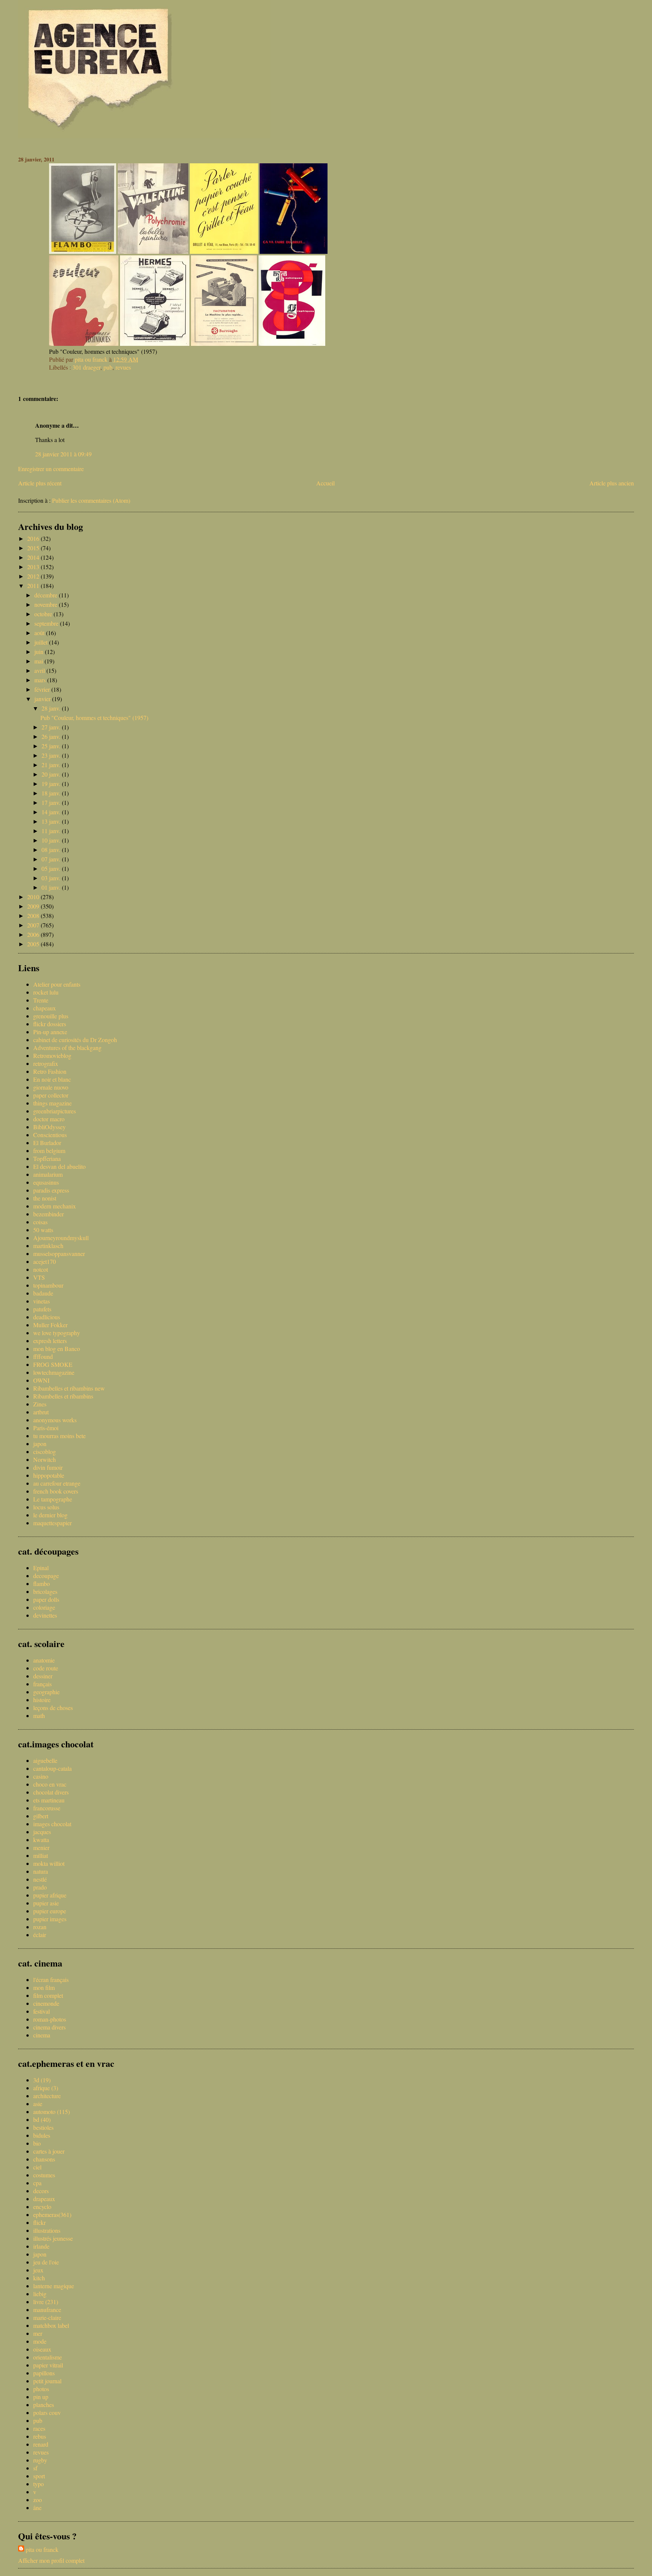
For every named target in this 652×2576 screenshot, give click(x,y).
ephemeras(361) (52, 2214)
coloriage (44, 1607)
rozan (40, 1927)
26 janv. (52, 736)
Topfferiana (47, 1158)
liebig (40, 2294)
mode (40, 2341)
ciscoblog (45, 1451)
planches (44, 2405)
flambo (42, 1584)
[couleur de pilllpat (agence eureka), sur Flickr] (84, 343)
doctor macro (49, 1119)
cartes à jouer (49, 2151)
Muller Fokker (50, 1325)
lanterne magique (54, 2286)
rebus (40, 2436)
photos (41, 2389)
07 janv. (52, 859)
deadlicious (47, 1317)
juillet (42, 642)
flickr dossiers (50, 1024)
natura (41, 1871)
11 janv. (52, 831)
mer (38, 2333)
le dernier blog (50, 1515)
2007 (34, 925)
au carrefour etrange (57, 1483)
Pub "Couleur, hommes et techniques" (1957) (94, 718)
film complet (48, 1995)
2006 (34, 934)
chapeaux (45, 1008)
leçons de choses (53, 1708)
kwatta (41, 1840)
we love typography (57, 1333)
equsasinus (46, 1182)
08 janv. (52, 850)
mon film (44, 1987)
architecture (47, 2096)
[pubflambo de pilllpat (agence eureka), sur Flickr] (83, 251)
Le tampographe (53, 1499)
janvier (43, 699)
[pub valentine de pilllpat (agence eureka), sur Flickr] (153, 251)
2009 (34, 906)
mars (41, 680)
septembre (47, 623)
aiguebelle (45, 1760)
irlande (41, 2246)
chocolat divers (51, 1792)
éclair (40, 1935)
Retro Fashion (50, 1071)
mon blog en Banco (57, 1349)
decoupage (46, 1576)
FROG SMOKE (53, 1364)
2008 (34, 916)
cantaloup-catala (52, 1768)
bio (37, 2143)
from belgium (49, 1151)
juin (40, 652)
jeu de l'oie (46, 2262)
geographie (46, 1692)
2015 (34, 548)
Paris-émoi (46, 1428)
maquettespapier (52, 1523)
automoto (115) (52, 2112)
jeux (38, 2270)
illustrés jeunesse (53, 2238)
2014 (34, 557)
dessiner (43, 1676)
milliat (41, 1855)
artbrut (41, 1412)
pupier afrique (50, 1895)
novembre (47, 604)
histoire (42, 1700)
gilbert (41, 1816)
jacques (42, 1832)
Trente (41, 1000)
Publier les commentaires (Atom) (91, 500)
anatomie (44, 1660)
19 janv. (52, 784)
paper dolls (46, 1599)
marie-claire (47, 2317)
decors (41, 2191)
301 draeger (86, 367)
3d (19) (42, 2080)
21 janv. (52, 765)
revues (123, 367)
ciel (37, 2167)
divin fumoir (48, 1467)
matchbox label (51, 2325)
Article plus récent (40, 483)
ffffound (43, 1356)
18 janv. (52, 793)
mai (39, 661)
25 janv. (52, 746)
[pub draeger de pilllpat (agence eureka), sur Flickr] (294, 251)
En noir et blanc (52, 1079)
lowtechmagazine (54, 1372)
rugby (40, 2460)
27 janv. (52, 727)
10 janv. (52, 840)
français (42, 1684)
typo (38, 2484)
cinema (42, 2035)
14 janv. (52, 812)
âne (37, 2508)
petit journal (47, 2381)
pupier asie (46, 1903)
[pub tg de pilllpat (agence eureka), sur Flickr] (292, 343)
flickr (39, 2222)
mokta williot (49, 1863)
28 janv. (52, 708)
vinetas (42, 1301)
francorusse (47, 1808)
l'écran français (51, 1980)
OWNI (41, 1380)
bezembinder (48, 1214)
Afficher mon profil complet (51, 2560)
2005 (34, 944)
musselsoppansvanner (59, 1253)
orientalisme (48, 2357)
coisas (40, 1222)
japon (40, 1444)
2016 (34, 538)
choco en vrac (50, 1784)
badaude (43, 1293)
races (39, 2428)
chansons (44, 2159)
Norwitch (45, 1459)
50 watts (43, 1230)
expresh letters (50, 1341)
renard (41, 2444)
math (39, 1716)
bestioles (43, 2127)
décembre (47, 595)
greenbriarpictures (55, 1111)
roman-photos (50, 2019)
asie (38, 2104)
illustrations (47, 2230)
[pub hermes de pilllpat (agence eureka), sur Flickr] (155, 343)
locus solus (46, 1507)
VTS (39, 1277)
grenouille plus (51, 1016)
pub (108, 367)
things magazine (52, 1103)
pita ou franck (42, 2549)
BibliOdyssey (49, 1127)
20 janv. (52, 774)
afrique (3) (46, 2088)
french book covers (56, 1491)
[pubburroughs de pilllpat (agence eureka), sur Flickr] (224, 343)
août (40, 633)
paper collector (51, 1095)
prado (40, 1887)
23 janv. (52, 755)
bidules (42, 2135)
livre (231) (46, 2302)
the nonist (45, 1198)
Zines (40, 1404)
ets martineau (49, 1800)
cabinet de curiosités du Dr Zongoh (75, 1040)
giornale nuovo (51, 1087)
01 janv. (52, 887)
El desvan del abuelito (59, 1166)
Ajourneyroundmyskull (61, 1238)
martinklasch (48, 1246)
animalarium (48, 1174)
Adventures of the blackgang (67, 1048)
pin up (41, 2397)
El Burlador (47, 1143)
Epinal (41, 1568)
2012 (34, 576)
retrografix (46, 1063)
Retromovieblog (52, 1055)
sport (39, 2476)
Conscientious (50, 1135)
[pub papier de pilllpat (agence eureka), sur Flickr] (224, 251)
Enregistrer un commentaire (51, 469)
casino (41, 1776)
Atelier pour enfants (57, 984)
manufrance (47, 2310)
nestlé (40, 1879)
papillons (44, 2373)
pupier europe (50, 1911)
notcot (41, 1269)
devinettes (45, 1615)
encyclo (42, 2207)
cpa (37, 2183)
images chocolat (52, 1824)
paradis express (51, 1190)
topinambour (48, 1285)
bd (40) (42, 2119)
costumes (44, 2175)
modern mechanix (55, 1206)
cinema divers (49, 2027)
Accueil (325, 483)
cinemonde (46, 2003)
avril (40, 670)
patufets (42, 1309)
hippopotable (49, 1475)
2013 (34, 567)
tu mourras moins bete (59, 1436)
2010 (34, 897)
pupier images (50, 1919)
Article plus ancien (612, 483)
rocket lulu (46, 992)
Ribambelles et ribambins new (69, 1388)
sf (35, 2468)
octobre (44, 614)
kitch (39, 2278)
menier (41, 1848)
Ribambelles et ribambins (63, 1396)
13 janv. (52, 821)
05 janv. (52, 868)
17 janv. (52, 802)
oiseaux (42, 2349)
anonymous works (55, 1420)
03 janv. (52, 878)
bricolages (45, 1591)
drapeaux (44, 2199)
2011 (34, 586)
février (43, 689)
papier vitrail (48, 2365)
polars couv (47, 2413)
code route (46, 1668)
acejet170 (45, 1261)
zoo (38, 2500)
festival (42, 2011)
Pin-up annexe (50, 1032)
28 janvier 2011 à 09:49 (63, 454)
